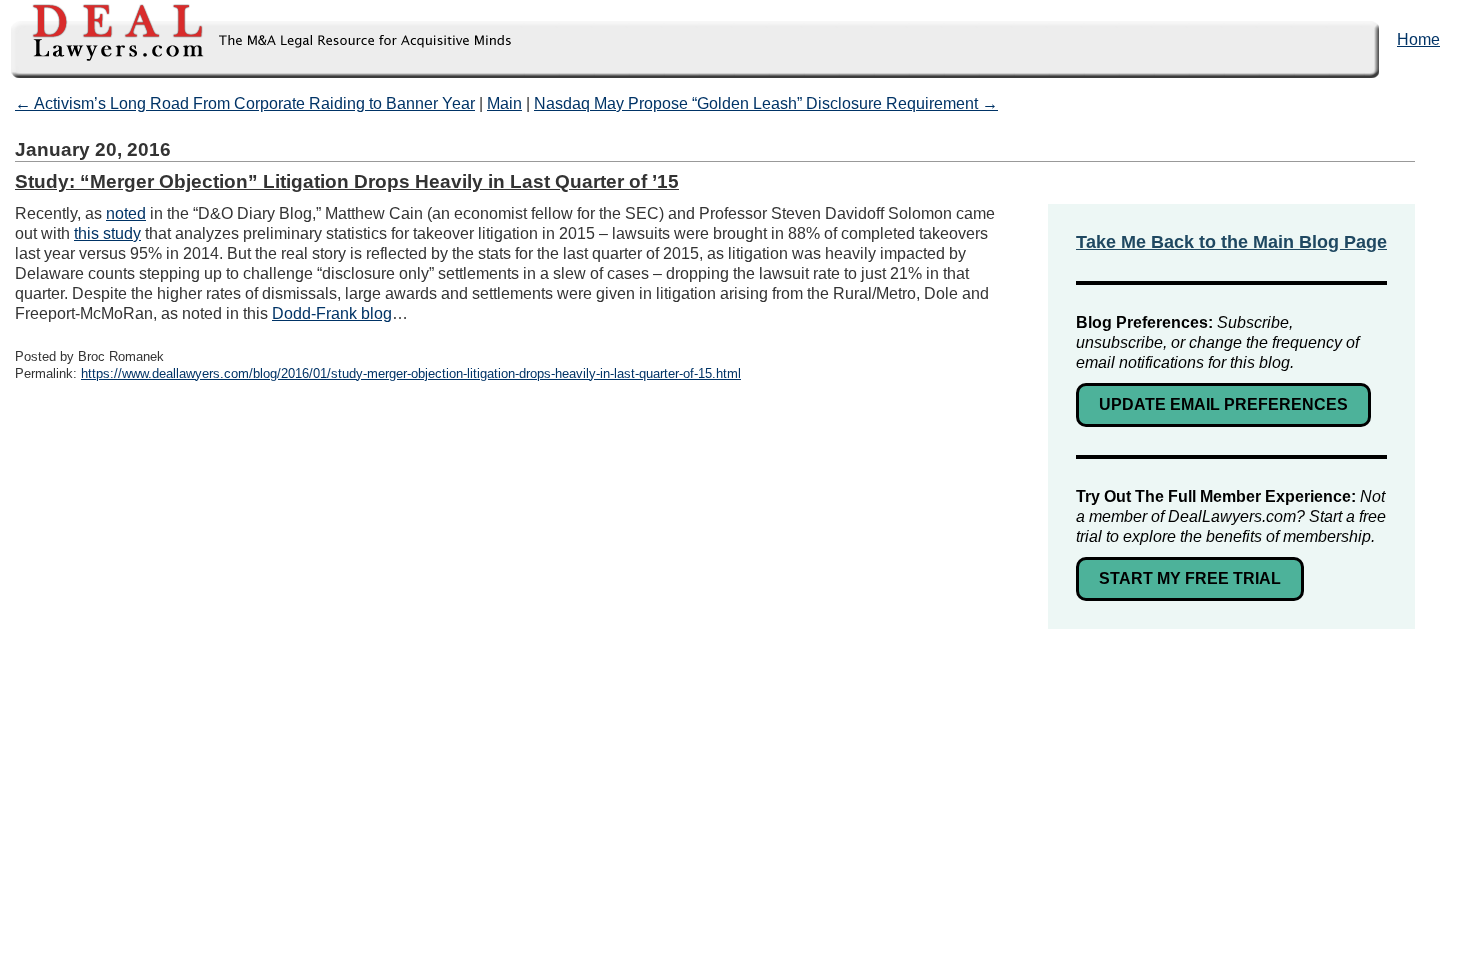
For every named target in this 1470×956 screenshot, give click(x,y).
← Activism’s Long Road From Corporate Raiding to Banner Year (245, 103)
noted (126, 213)
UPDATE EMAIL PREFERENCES (1223, 404)
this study (107, 233)
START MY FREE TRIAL (1190, 578)
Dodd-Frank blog (332, 313)
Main (504, 103)
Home (1418, 39)
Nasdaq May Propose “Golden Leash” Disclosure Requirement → (766, 103)
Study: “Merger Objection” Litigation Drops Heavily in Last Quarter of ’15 (347, 181)
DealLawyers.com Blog (257, 39)
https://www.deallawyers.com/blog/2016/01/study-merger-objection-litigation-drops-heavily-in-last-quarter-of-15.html (411, 373)
